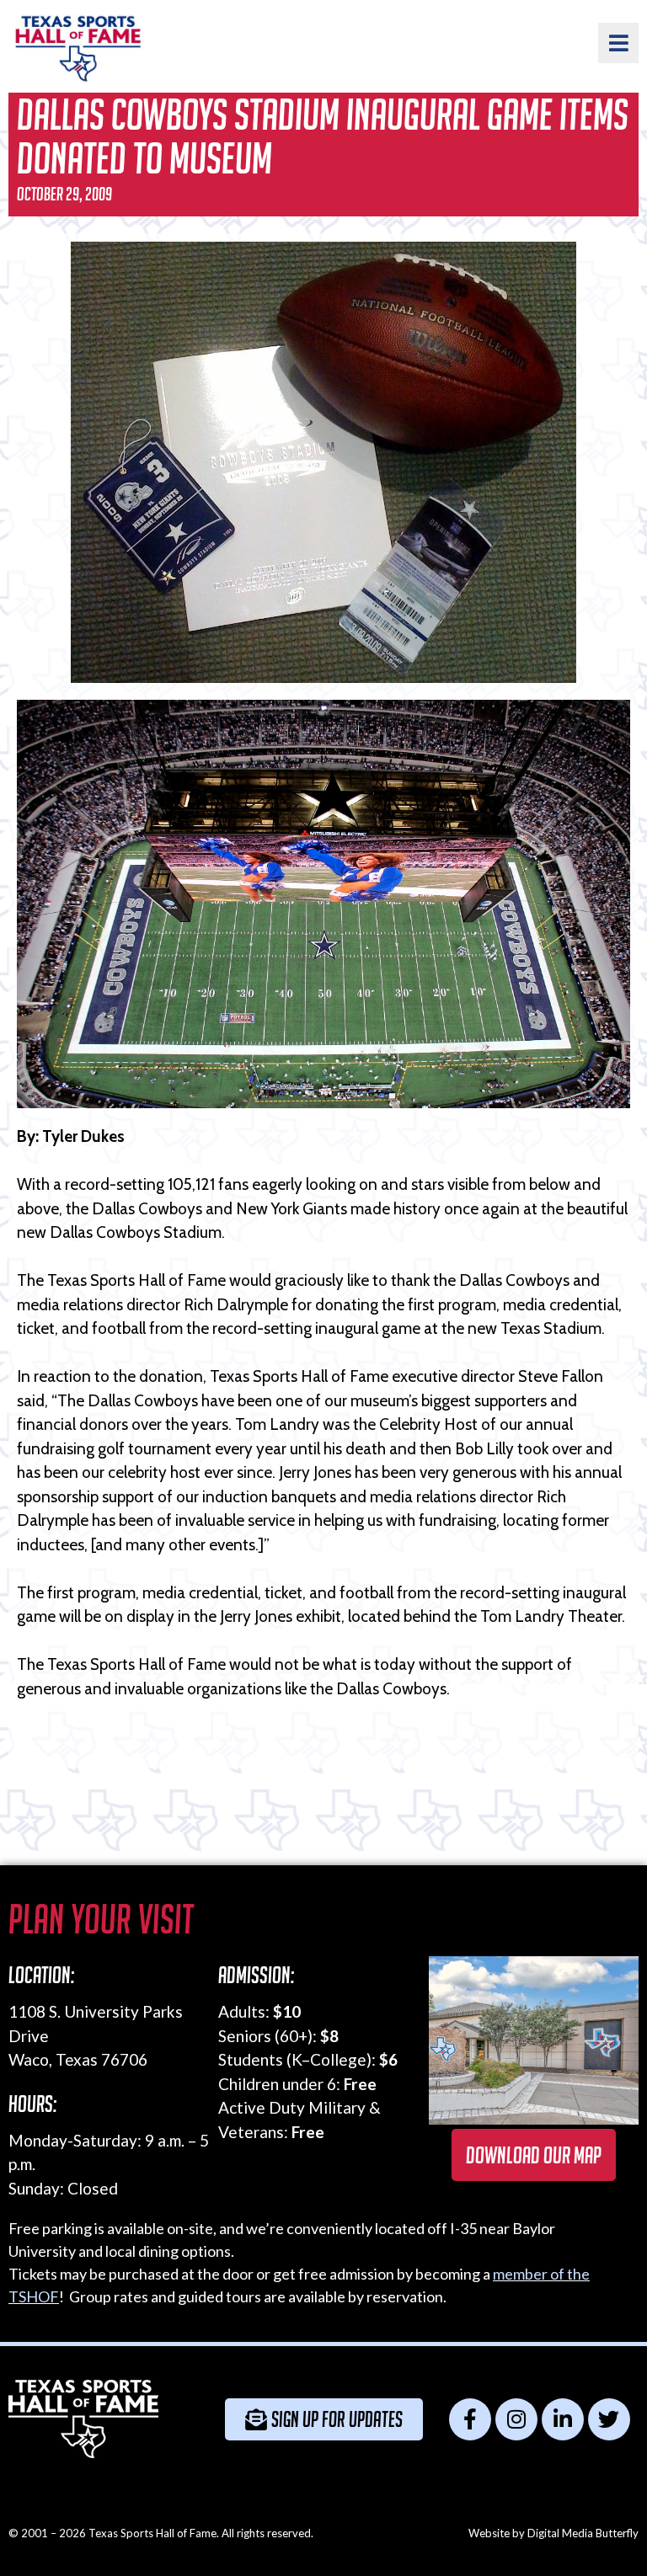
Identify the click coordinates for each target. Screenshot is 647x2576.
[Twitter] (609, 2419)
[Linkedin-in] (563, 2419)
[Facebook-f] (470, 2419)
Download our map (534, 2155)
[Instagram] (516, 2419)
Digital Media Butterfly (583, 2533)
